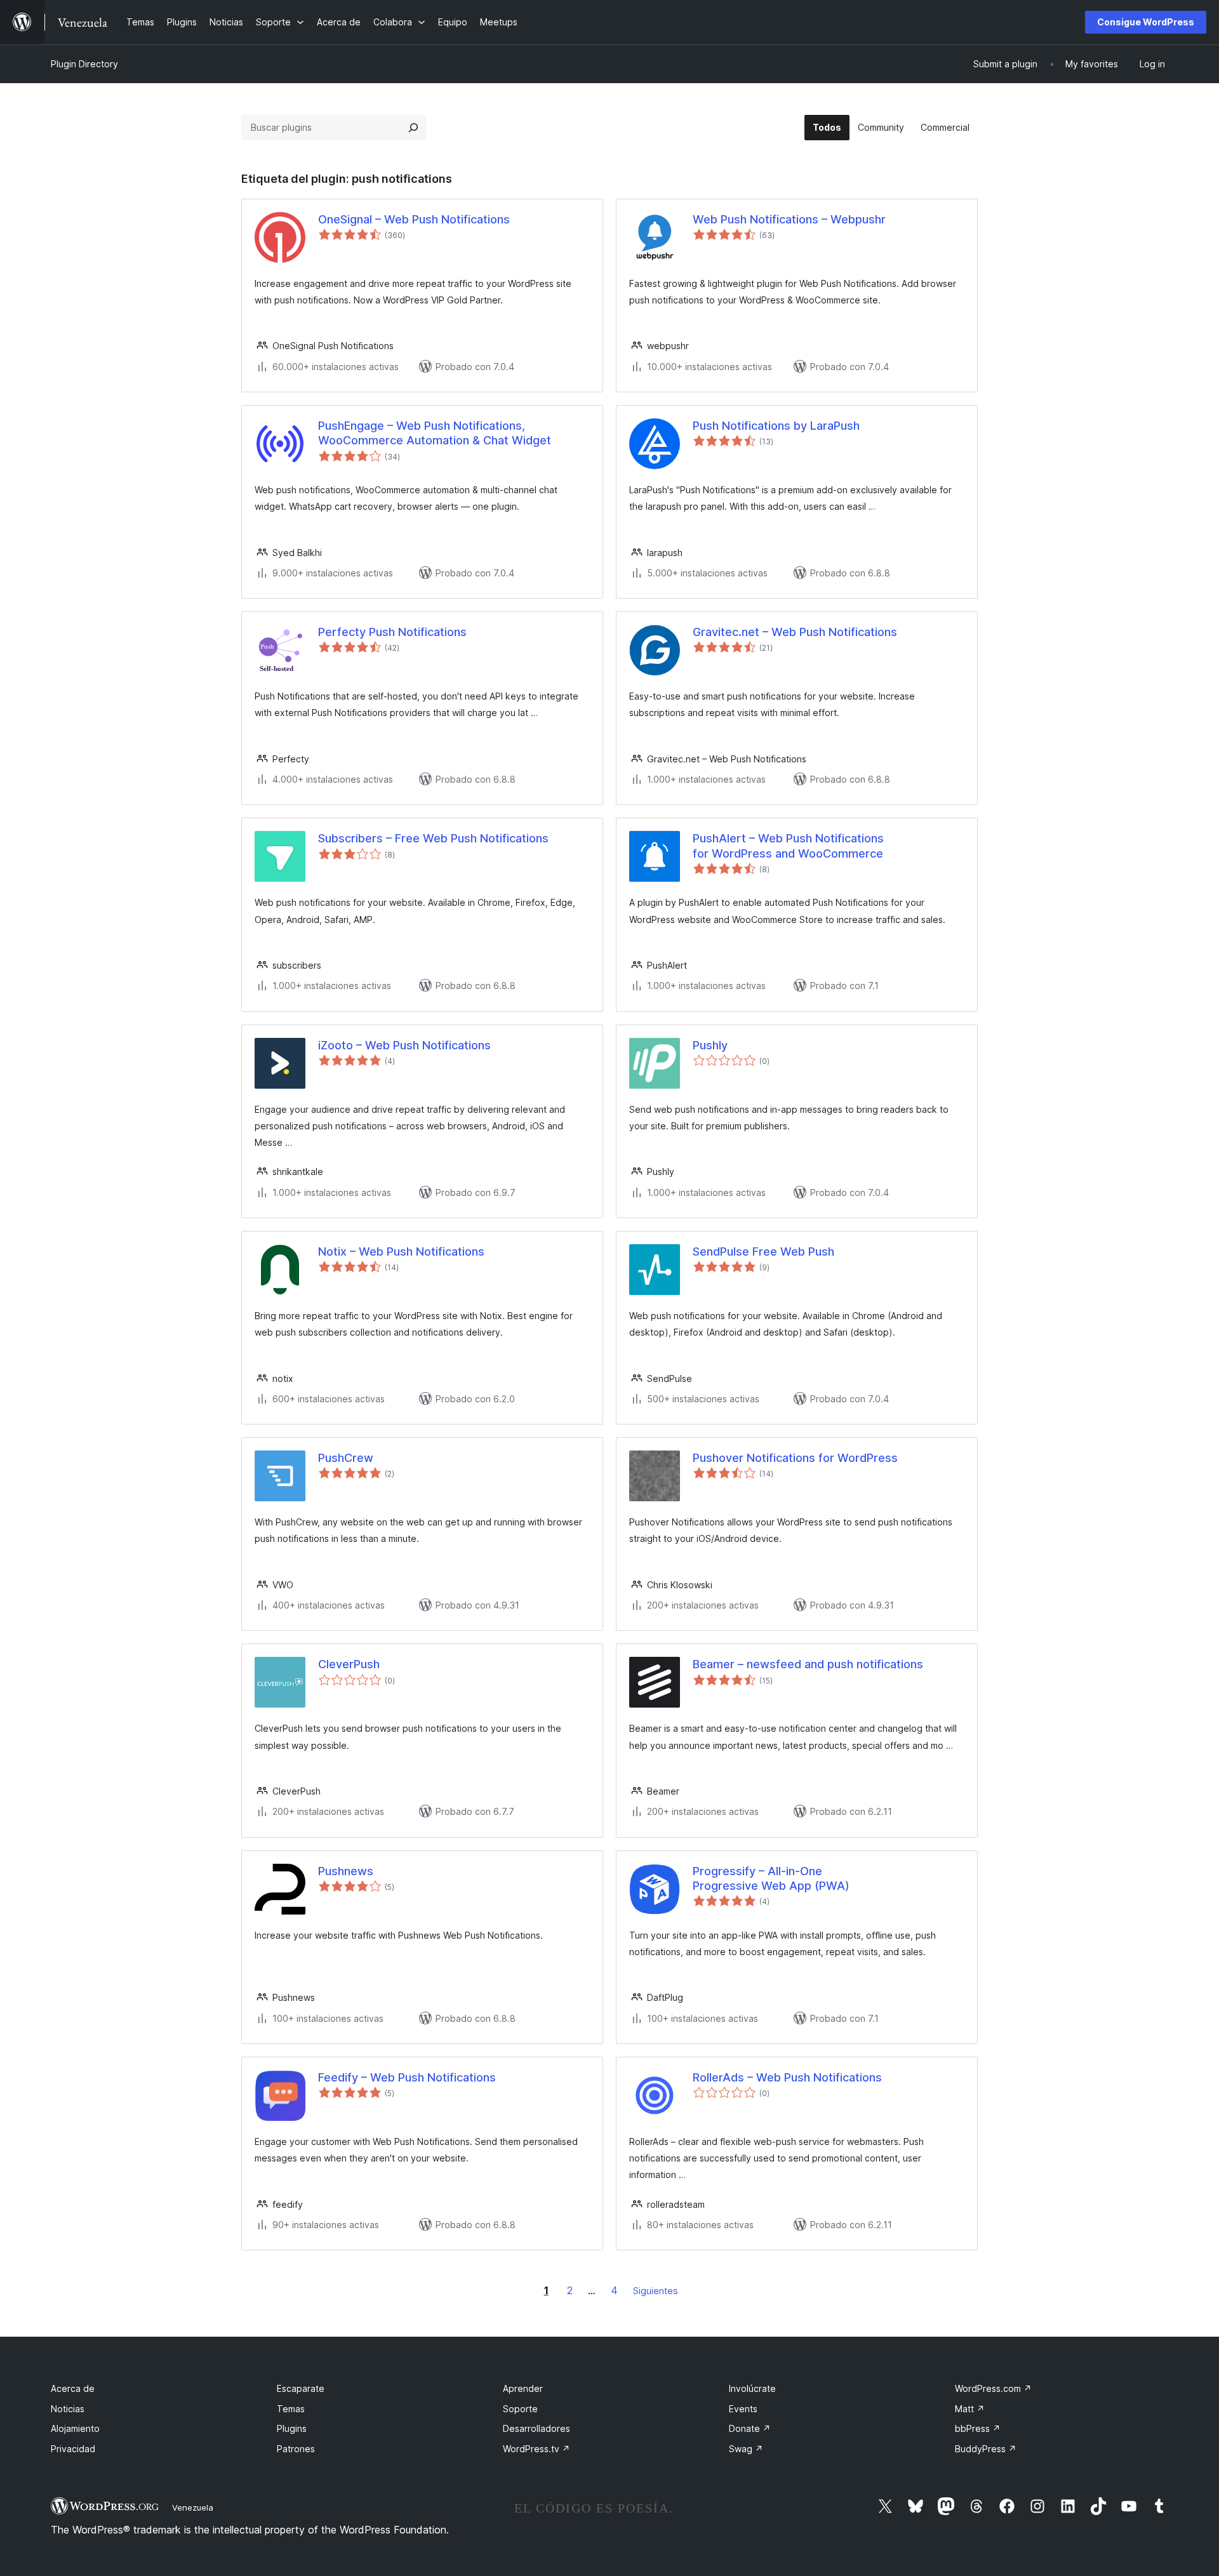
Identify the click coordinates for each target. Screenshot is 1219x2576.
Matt (970, 2409)
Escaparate (301, 2388)
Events (743, 2409)
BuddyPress (986, 2449)
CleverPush (349, 1664)
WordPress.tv (536, 2449)
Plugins (292, 2428)
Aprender (523, 2388)
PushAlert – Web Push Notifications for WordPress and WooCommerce (788, 846)
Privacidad (73, 2449)
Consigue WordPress (1146, 22)
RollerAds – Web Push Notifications (787, 2077)
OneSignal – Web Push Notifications (414, 219)
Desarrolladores (536, 2428)
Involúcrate (752, 2388)
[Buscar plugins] (413, 128)
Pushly (710, 1045)
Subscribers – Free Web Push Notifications (433, 838)
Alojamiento (75, 2428)
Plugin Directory (84, 64)
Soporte (520, 2409)
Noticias (68, 2409)
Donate (750, 2428)
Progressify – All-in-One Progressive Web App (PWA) (771, 1878)
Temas (291, 2409)
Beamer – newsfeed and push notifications (808, 1664)
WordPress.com (993, 2388)
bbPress (978, 2428)
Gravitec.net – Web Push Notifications (795, 632)
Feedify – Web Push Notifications (407, 2077)
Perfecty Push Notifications (392, 632)
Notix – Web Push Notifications (401, 1251)
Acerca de (73, 2388)
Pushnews (346, 1871)
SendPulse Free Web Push (763, 1251)
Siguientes (656, 2291)
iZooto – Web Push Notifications (404, 1045)
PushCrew (346, 1458)
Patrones (296, 2449)
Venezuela (193, 2507)
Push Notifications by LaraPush (776, 426)
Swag (746, 2449)
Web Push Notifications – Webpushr (789, 219)
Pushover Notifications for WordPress (795, 1458)
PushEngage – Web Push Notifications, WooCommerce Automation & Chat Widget (435, 433)
